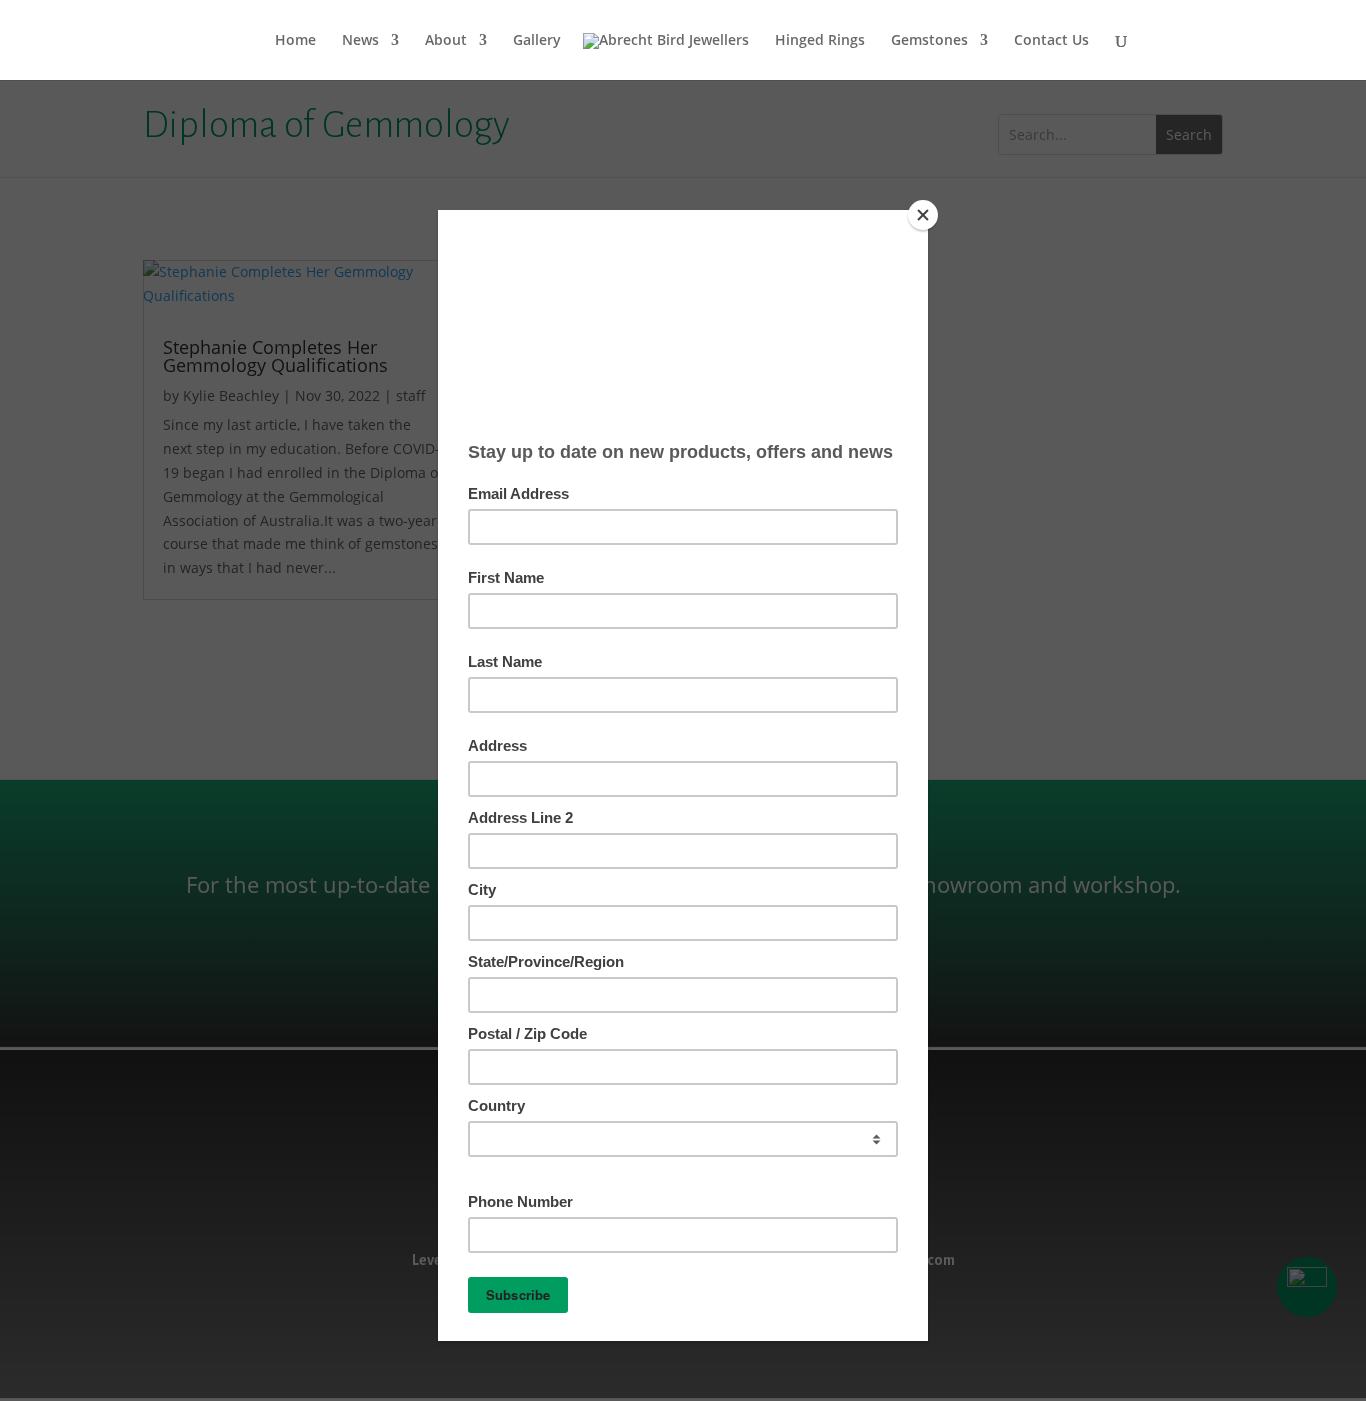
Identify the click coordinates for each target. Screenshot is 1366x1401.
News (360, 41)
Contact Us (1051, 41)
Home (295, 41)
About (446, 41)
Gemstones (929, 41)
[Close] (923, 215)
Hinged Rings (820, 41)
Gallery (537, 41)
